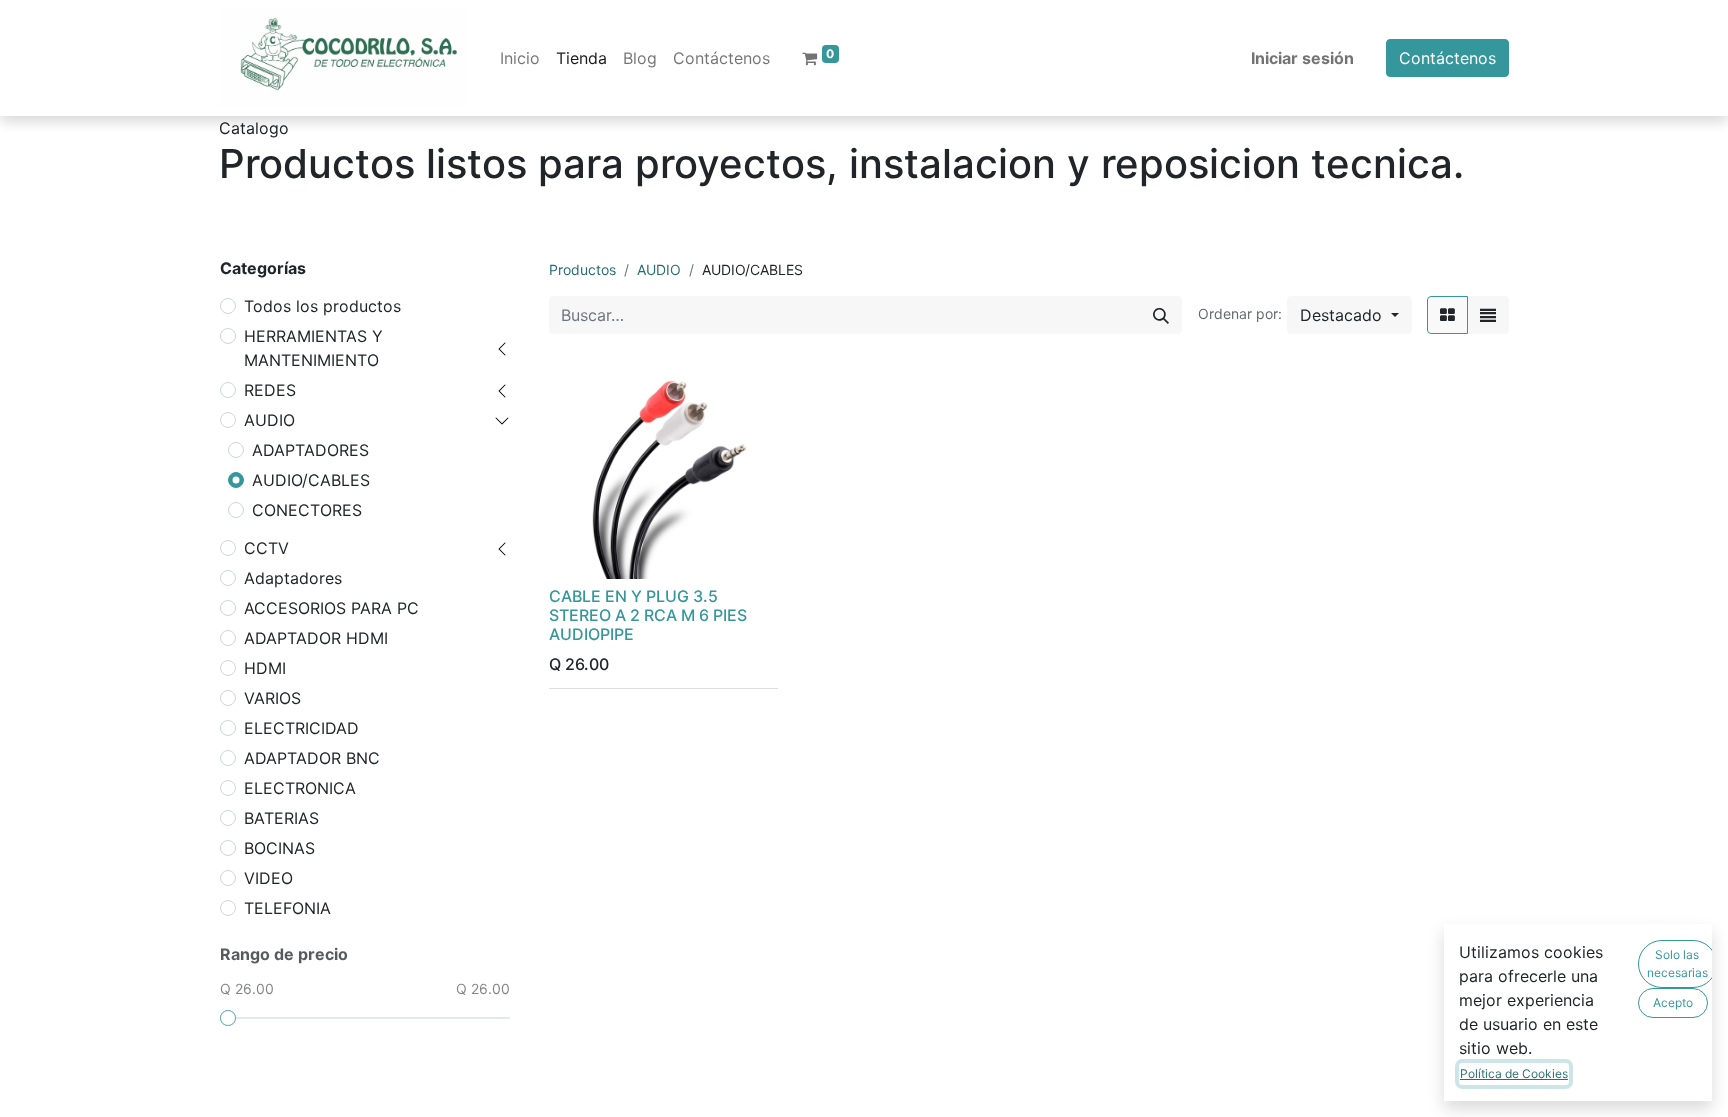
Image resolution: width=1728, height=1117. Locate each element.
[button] (1349, 315)
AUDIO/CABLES (311, 480)
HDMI (265, 668)
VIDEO (268, 878)
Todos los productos (322, 306)
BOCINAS (279, 848)
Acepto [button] (1673, 1002)
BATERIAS (281, 818)
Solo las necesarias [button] (1677, 963)
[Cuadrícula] (1447, 315)
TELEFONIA (287, 908)
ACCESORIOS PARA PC (331, 608)
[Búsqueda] (1161, 315)
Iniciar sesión (1302, 58)
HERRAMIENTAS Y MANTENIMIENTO (313, 348)
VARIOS (272, 698)
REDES (270, 390)
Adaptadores (293, 578)
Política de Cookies (1514, 1073)
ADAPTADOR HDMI (316, 638)
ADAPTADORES (310, 450)
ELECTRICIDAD (301, 728)
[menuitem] (520, 58)
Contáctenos (1447, 58)
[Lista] (1488, 315)
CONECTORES (307, 510)
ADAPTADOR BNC (312, 758)
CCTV (266, 548)
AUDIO (269, 420)
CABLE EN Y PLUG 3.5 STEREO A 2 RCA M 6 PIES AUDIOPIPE (648, 615)
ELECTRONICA (300, 788)
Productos (582, 269)
